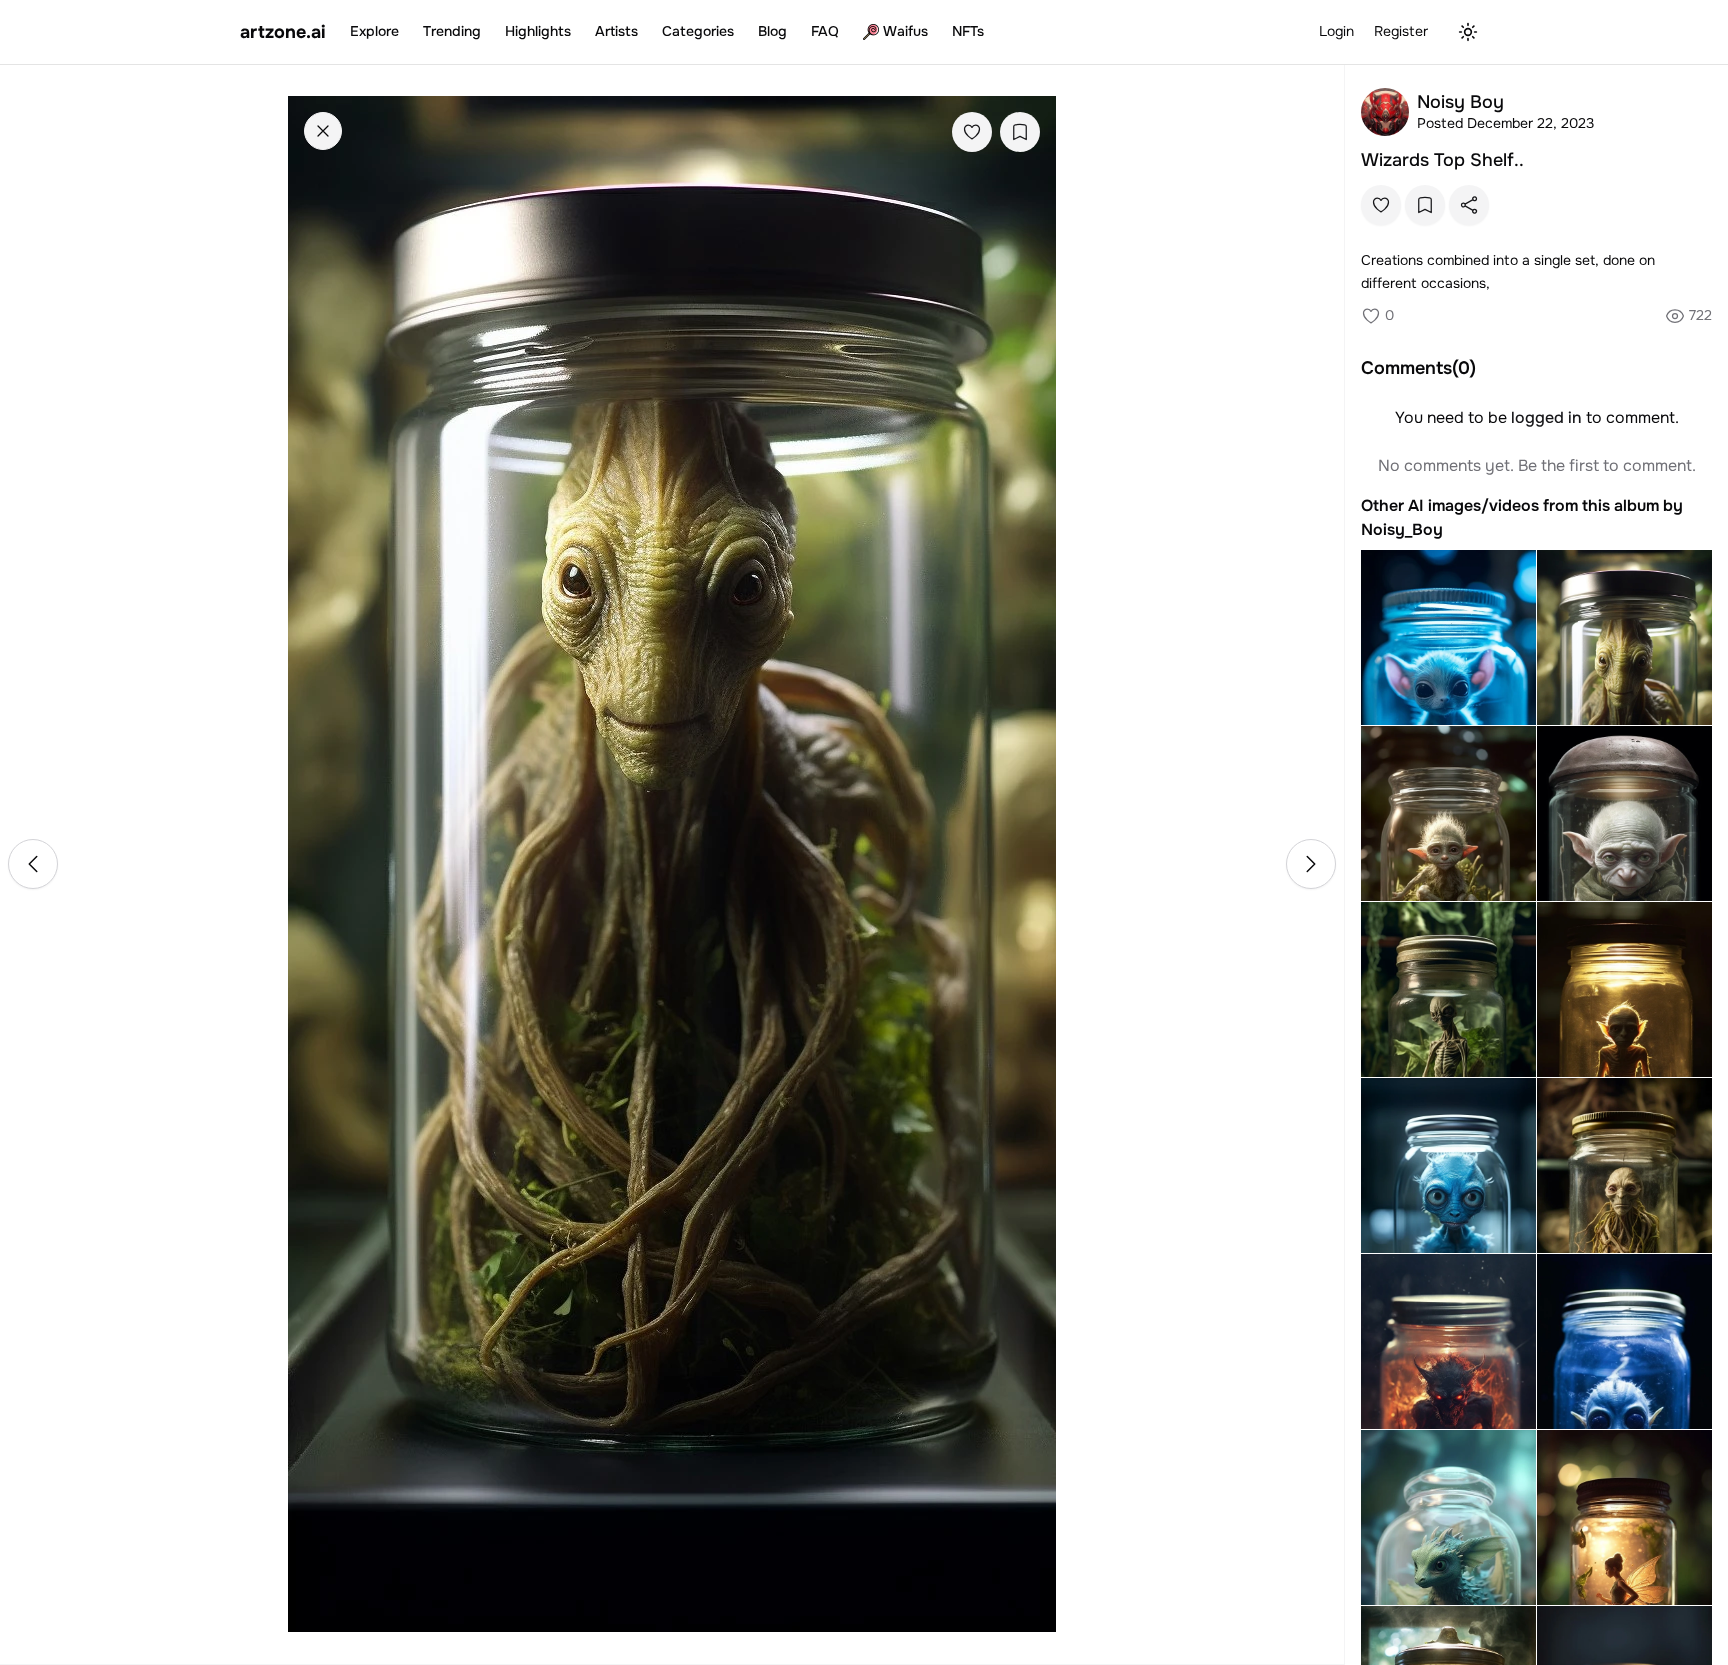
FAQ (825, 31)
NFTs (968, 31)
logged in (1546, 417)
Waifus (905, 31)
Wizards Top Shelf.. (1442, 160)
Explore (374, 31)
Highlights (538, 31)
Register (1401, 31)
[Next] (1311, 864)
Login (1336, 31)
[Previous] (33, 864)
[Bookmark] (1020, 132)
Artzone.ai (283, 32)
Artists (616, 31)
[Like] (972, 132)
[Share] (1469, 205)
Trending (452, 31)
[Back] (323, 131)
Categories (698, 31)
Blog (772, 31)
